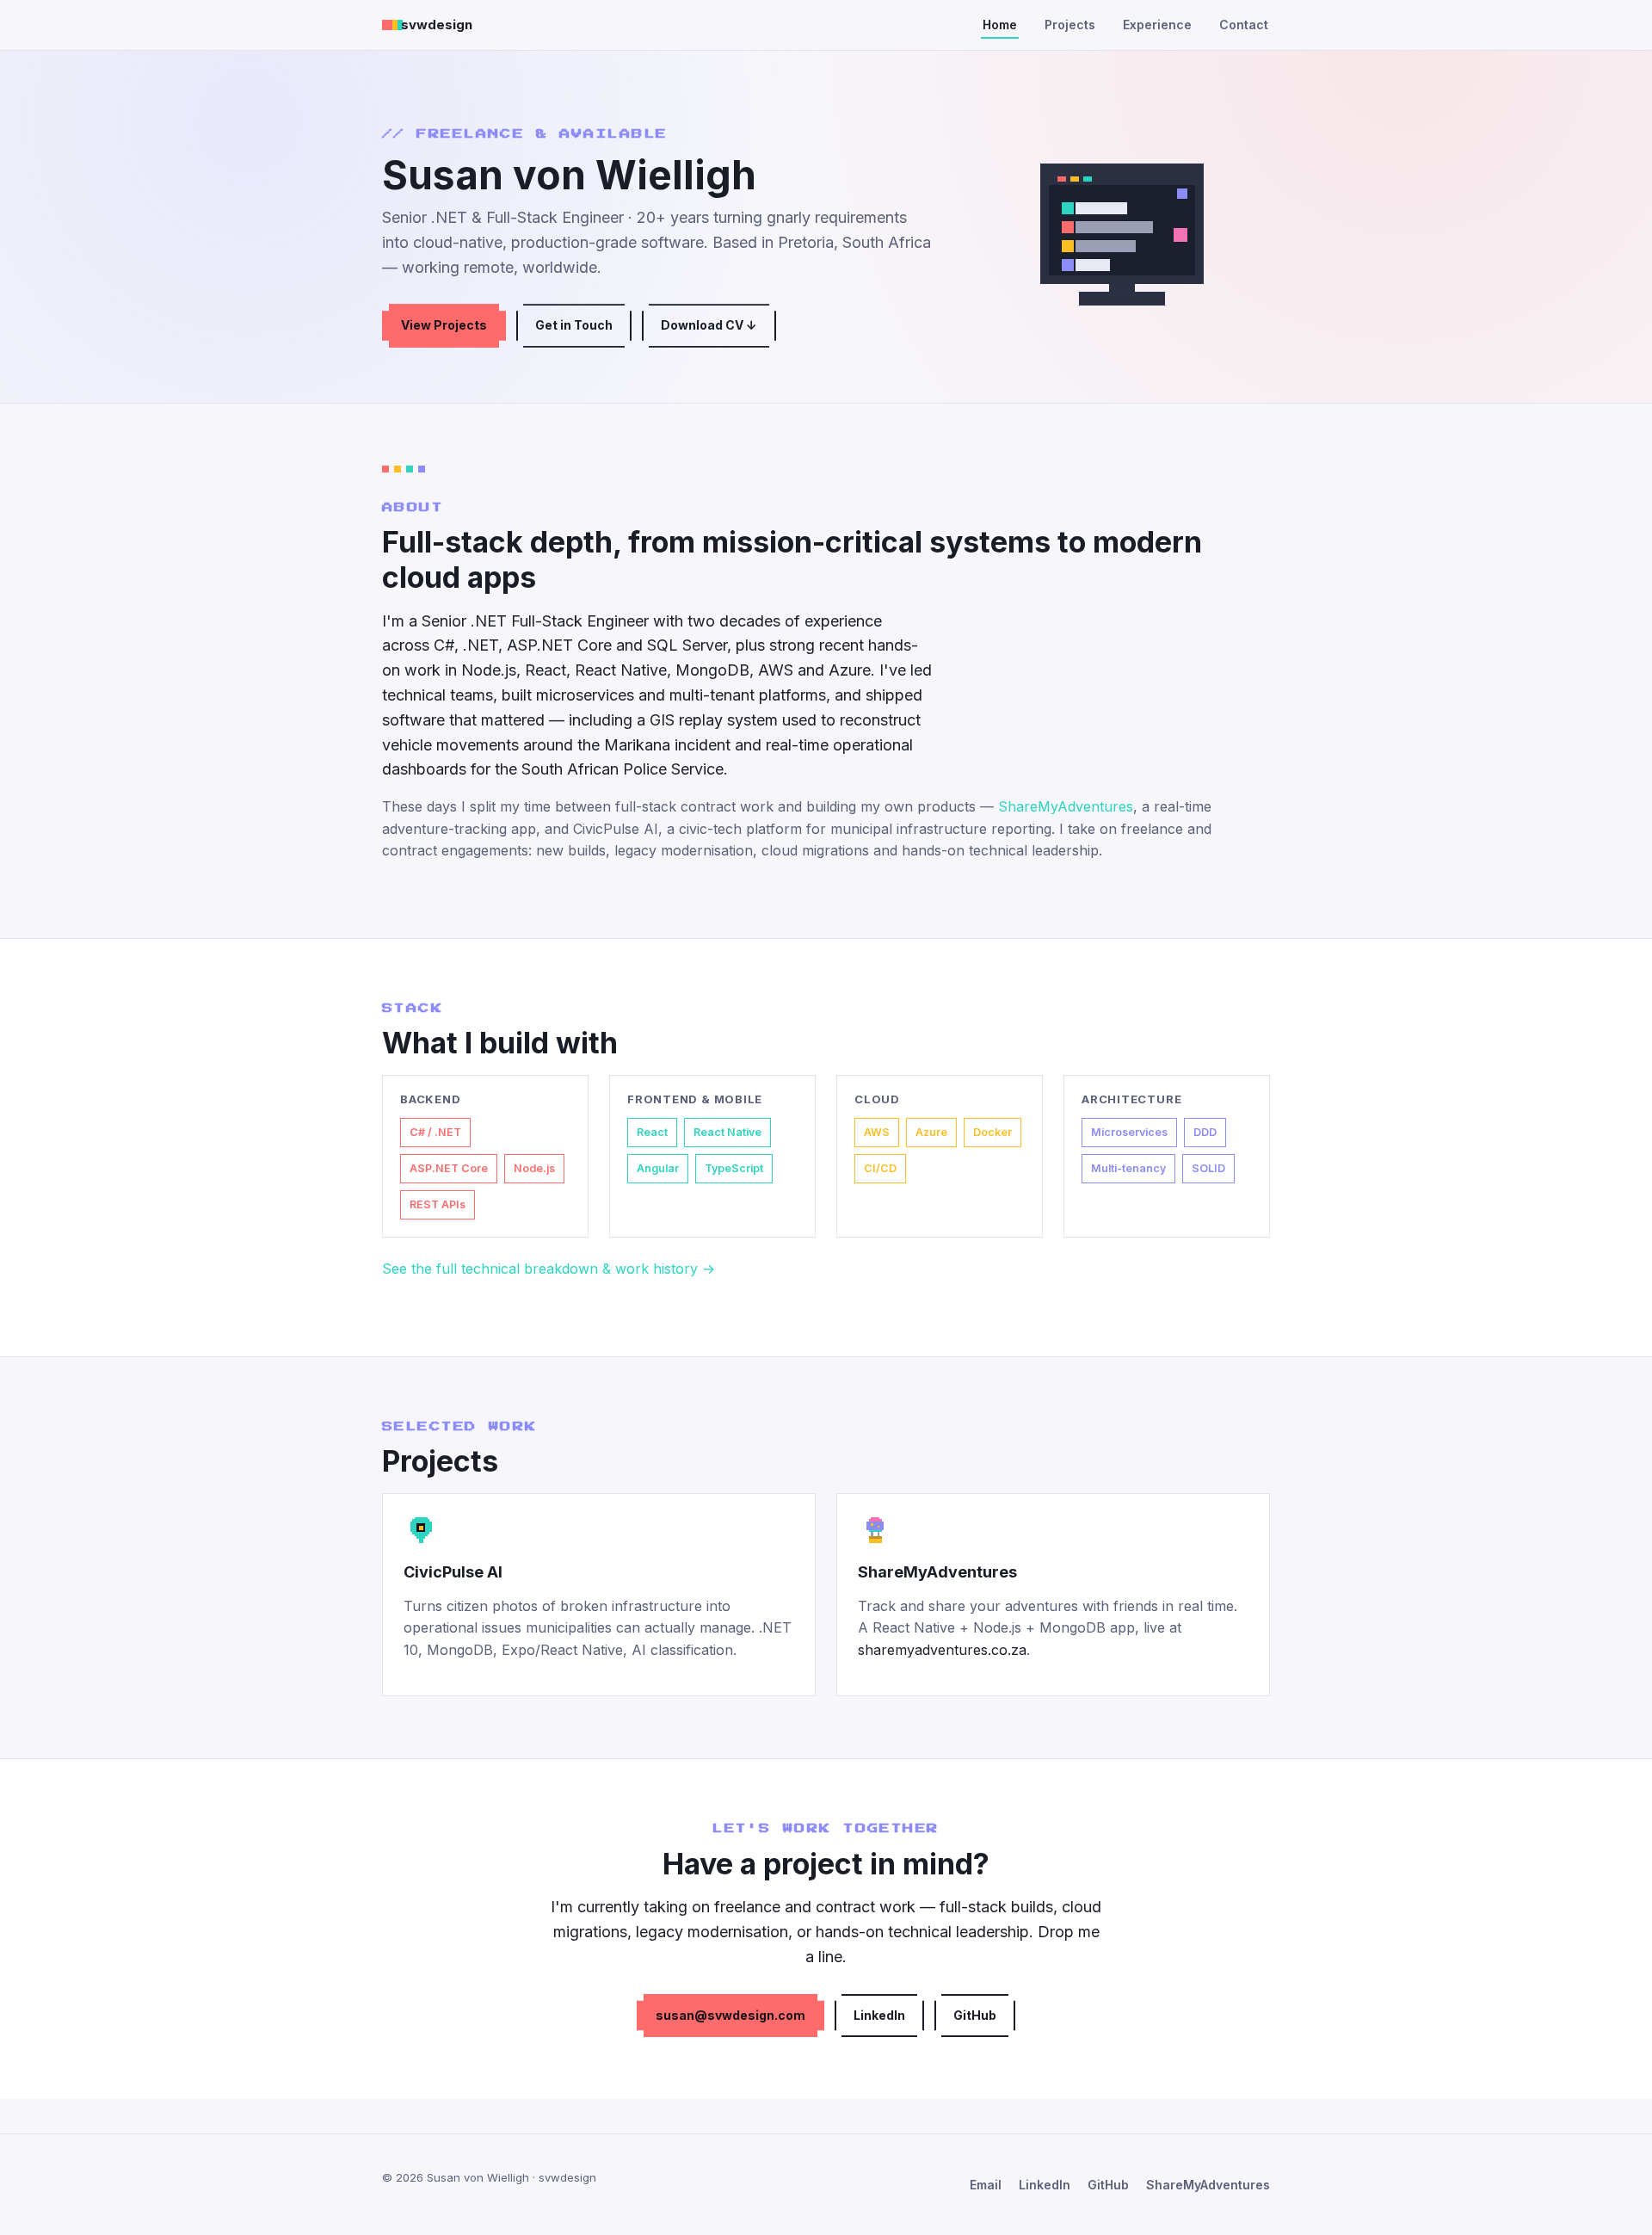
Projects (1070, 25)
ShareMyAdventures (1066, 806)
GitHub (975, 2015)
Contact (1244, 25)
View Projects (444, 325)
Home (1000, 25)
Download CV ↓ (709, 325)
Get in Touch (574, 325)
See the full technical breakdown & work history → (549, 1269)
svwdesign (437, 25)
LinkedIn (879, 2015)
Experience (1157, 25)
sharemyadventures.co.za (942, 1650)
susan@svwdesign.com (730, 2015)
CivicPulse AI (453, 1572)
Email (986, 2185)
